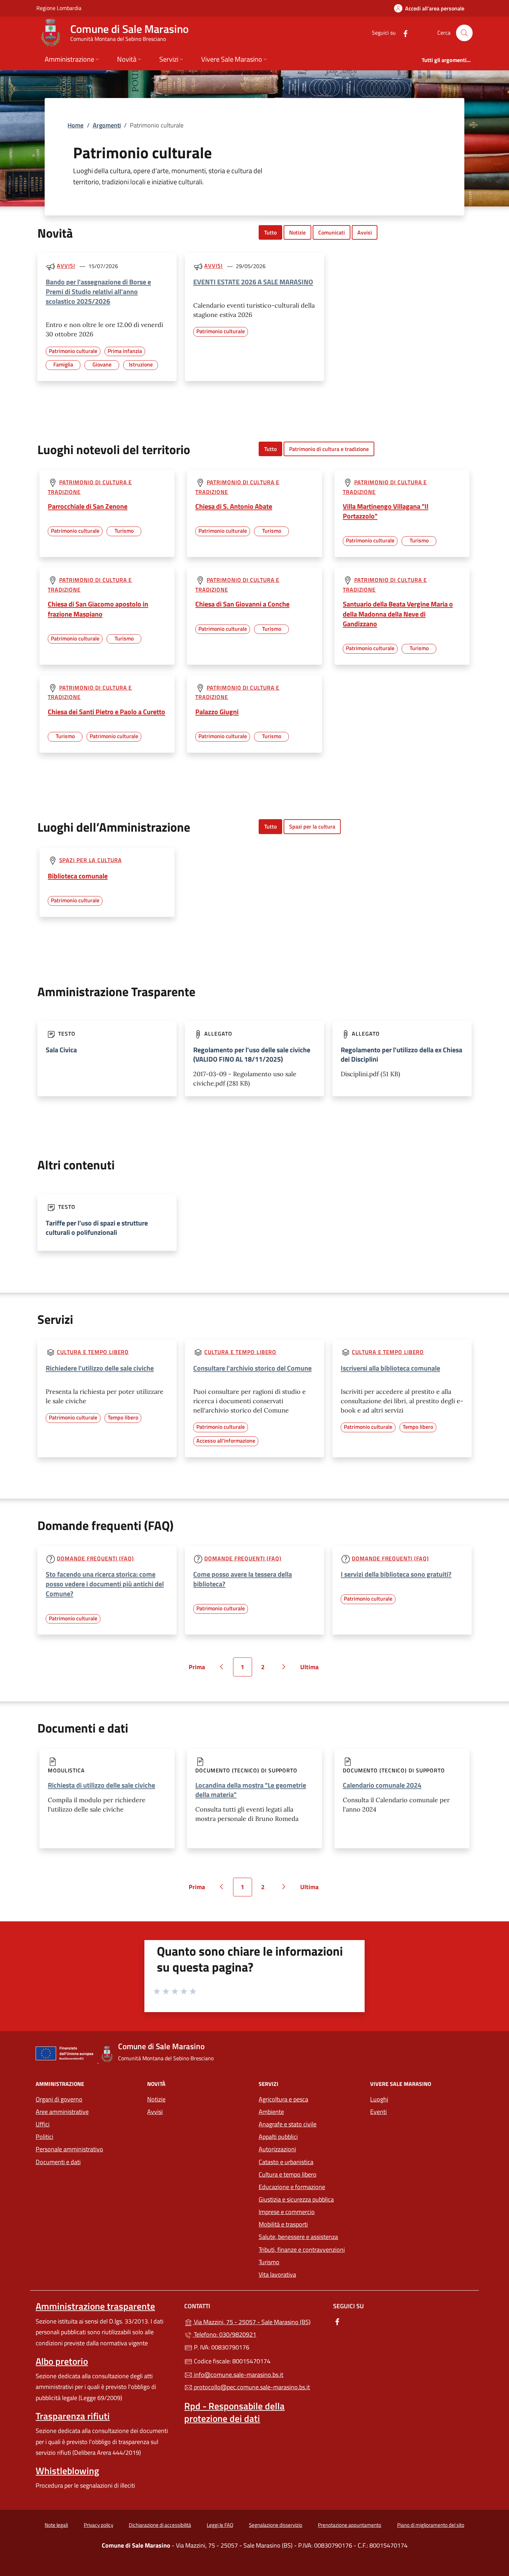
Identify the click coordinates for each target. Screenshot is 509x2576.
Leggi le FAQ (220, 2525)
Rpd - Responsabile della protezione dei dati (234, 2412)
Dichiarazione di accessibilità (160, 2525)
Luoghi (379, 2099)
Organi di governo (59, 2099)
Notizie (297, 232)
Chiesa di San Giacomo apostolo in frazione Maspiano (98, 609)
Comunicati (332, 232)
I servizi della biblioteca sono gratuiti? (396, 1574)
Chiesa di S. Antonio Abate (234, 506)
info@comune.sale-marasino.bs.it (238, 2375)
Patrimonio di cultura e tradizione (329, 449)
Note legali (56, 2525)
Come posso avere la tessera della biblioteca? (243, 1579)
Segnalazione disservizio (276, 2525)
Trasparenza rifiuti (73, 2416)
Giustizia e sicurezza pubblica (296, 2199)
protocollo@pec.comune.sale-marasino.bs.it (251, 2387)
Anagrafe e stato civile (288, 2124)
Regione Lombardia (59, 8)
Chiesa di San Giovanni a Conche (242, 604)
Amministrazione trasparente (95, 2306)
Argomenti (107, 125)
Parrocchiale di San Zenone (88, 506)
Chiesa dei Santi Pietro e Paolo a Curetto (106, 712)
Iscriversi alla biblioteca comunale (390, 1368)
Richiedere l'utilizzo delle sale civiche (100, 1368)
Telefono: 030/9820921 (224, 2334)
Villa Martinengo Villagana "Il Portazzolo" (386, 511)
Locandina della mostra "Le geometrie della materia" (251, 1790)
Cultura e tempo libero (93, 1352)
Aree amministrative (62, 2112)
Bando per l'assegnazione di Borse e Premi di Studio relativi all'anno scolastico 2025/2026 (98, 291)
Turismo (269, 2262)
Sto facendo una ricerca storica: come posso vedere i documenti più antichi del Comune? (105, 1584)
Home (75, 125)
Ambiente (271, 2112)
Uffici (43, 2124)
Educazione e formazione (292, 2187)
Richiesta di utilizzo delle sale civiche (101, 1785)
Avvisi (365, 232)
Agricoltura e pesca (283, 2099)
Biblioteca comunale (78, 876)
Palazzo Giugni (217, 712)
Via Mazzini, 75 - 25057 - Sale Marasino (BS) (258, 2321)
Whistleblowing (67, 2471)
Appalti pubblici (278, 2137)
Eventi (378, 2112)
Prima (199, 1669)
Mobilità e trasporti (310, 2224)
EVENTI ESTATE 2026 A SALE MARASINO (253, 282)
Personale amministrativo (69, 2149)
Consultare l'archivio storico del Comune (252, 1368)
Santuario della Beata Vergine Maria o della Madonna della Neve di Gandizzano (398, 614)
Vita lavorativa (277, 2274)
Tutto (270, 232)
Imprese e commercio (287, 2212)
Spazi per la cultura (312, 826)
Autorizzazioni (277, 2149)
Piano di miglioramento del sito (431, 2525)
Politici (44, 2137)
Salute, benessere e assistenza (298, 2237)
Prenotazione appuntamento (350, 2525)
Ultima (312, 1669)
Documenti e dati (58, 2162)
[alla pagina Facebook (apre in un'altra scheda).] (403, 33)
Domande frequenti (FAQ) (95, 1558)
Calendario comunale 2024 (382, 1785)
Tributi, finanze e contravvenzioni (302, 2250)
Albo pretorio (62, 2361)
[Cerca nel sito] (464, 33)
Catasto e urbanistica (286, 2162)
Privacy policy (99, 2525)
